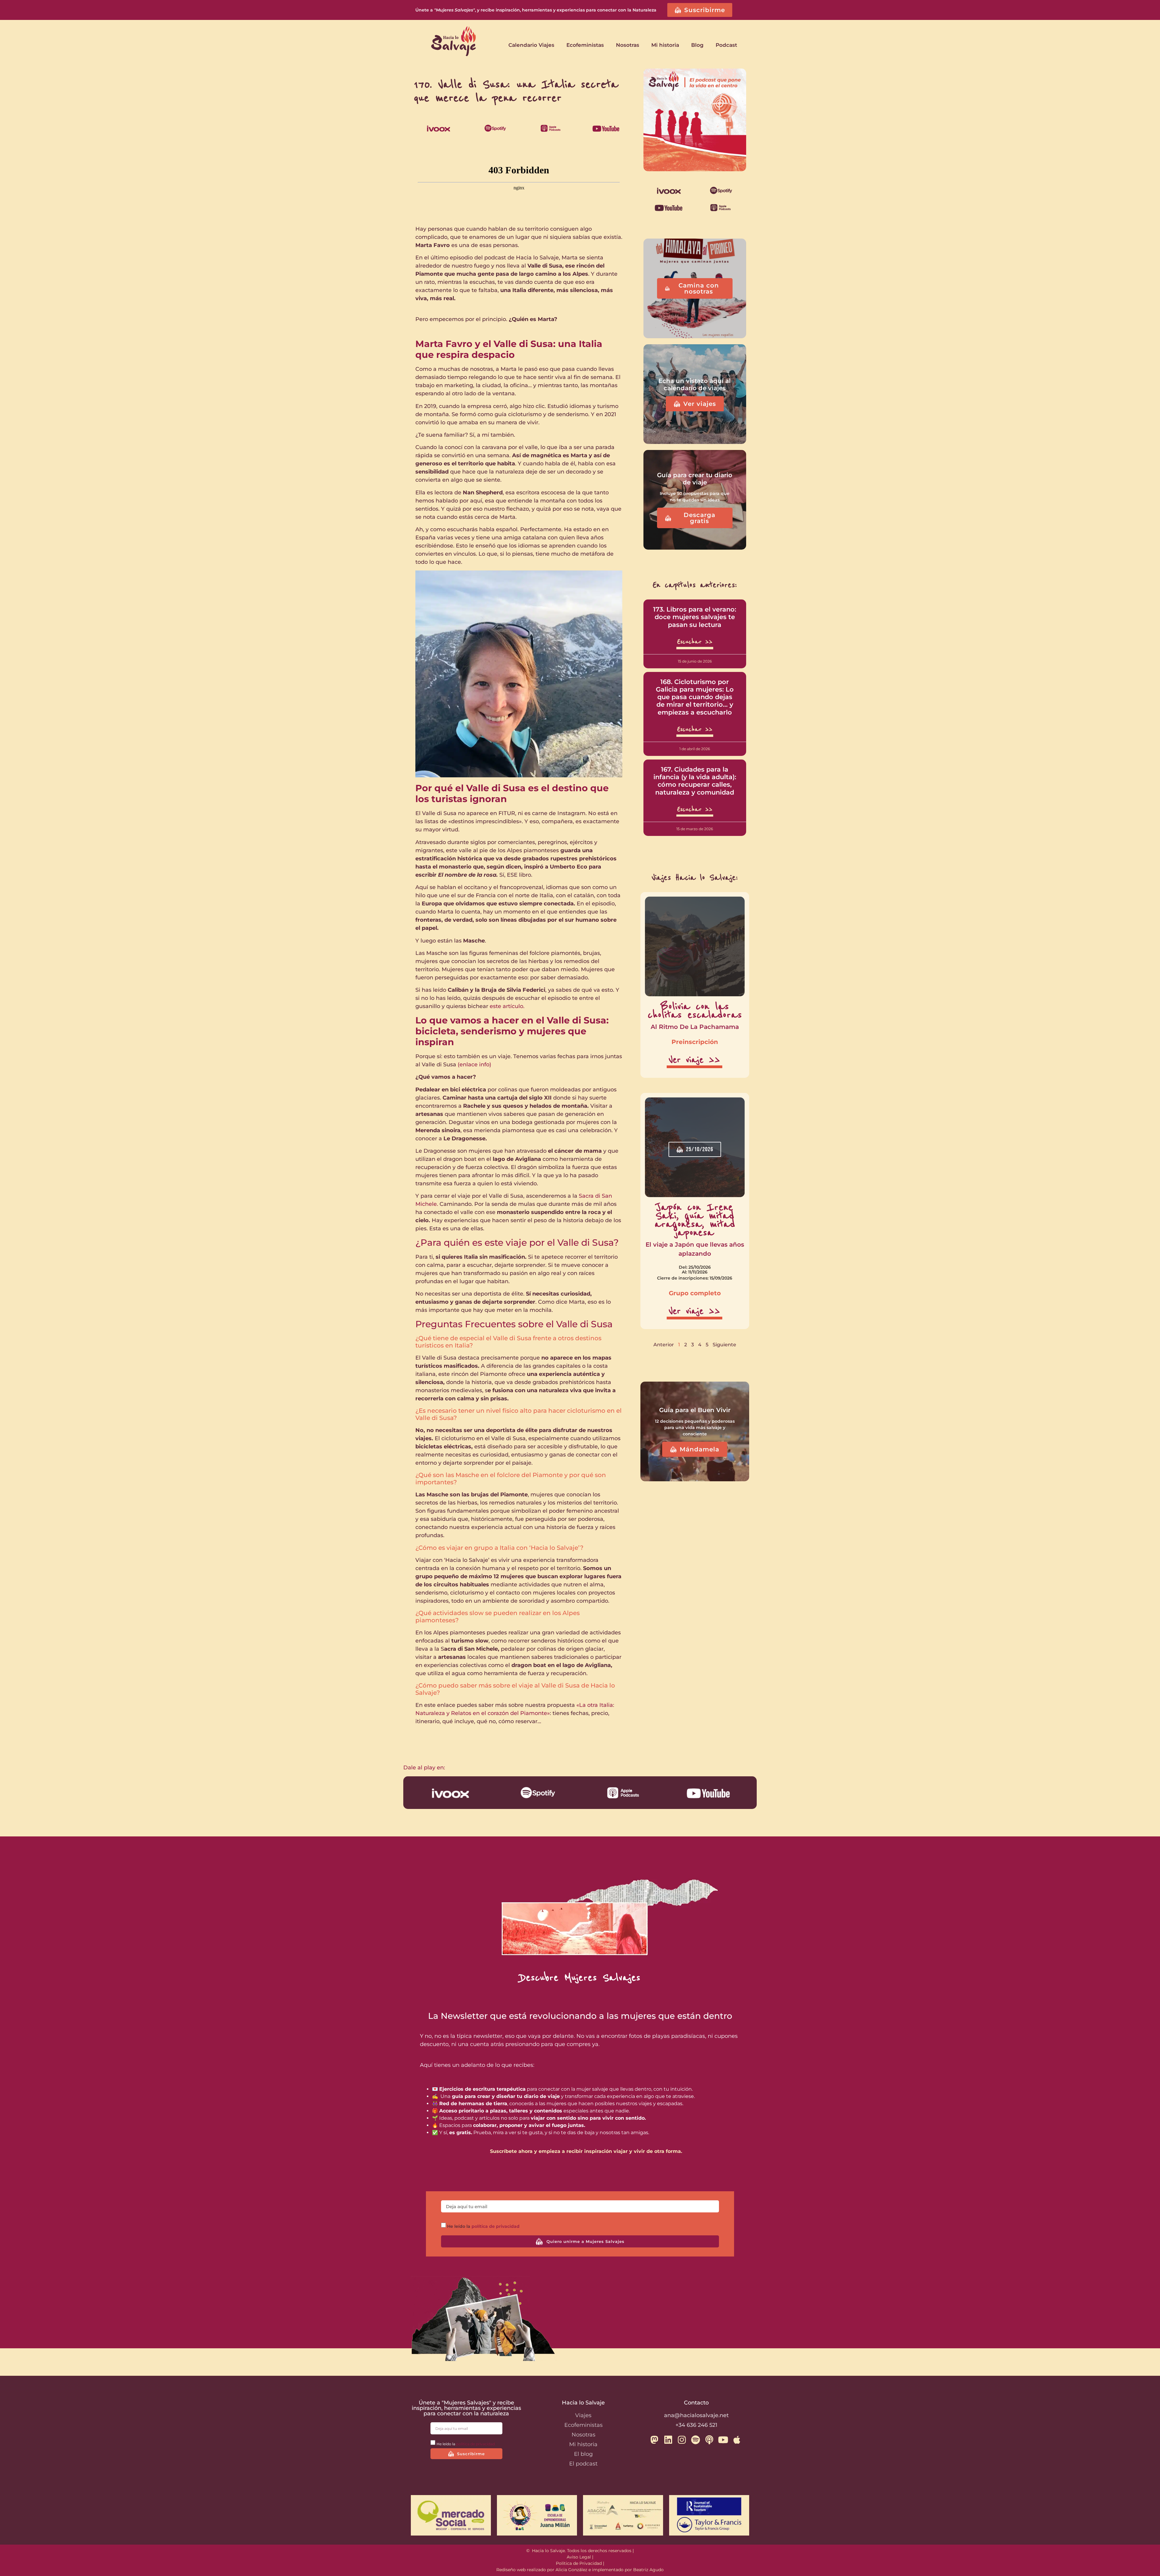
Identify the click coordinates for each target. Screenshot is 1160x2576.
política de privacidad (496, 2227)
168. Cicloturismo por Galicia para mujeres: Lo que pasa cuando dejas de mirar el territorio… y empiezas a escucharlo (695, 697)
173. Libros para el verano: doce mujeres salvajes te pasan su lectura (695, 617)
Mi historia (665, 45)
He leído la (483, 2227)
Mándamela (699, 1449)
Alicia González (571, 2570)
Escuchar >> (695, 642)
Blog (697, 45)
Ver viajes (700, 404)
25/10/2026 (700, 1149)
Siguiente (724, 1345)
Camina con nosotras (699, 288)
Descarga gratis (699, 518)
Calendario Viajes (531, 45)
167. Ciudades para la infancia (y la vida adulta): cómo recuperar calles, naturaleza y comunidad (695, 781)
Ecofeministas (585, 45)
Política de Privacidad (579, 2563)
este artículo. (506, 1006)
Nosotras (628, 45)
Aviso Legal (579, 2557)
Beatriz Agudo (648, 2570)
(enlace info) (474, 1065)
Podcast (726, 45)
